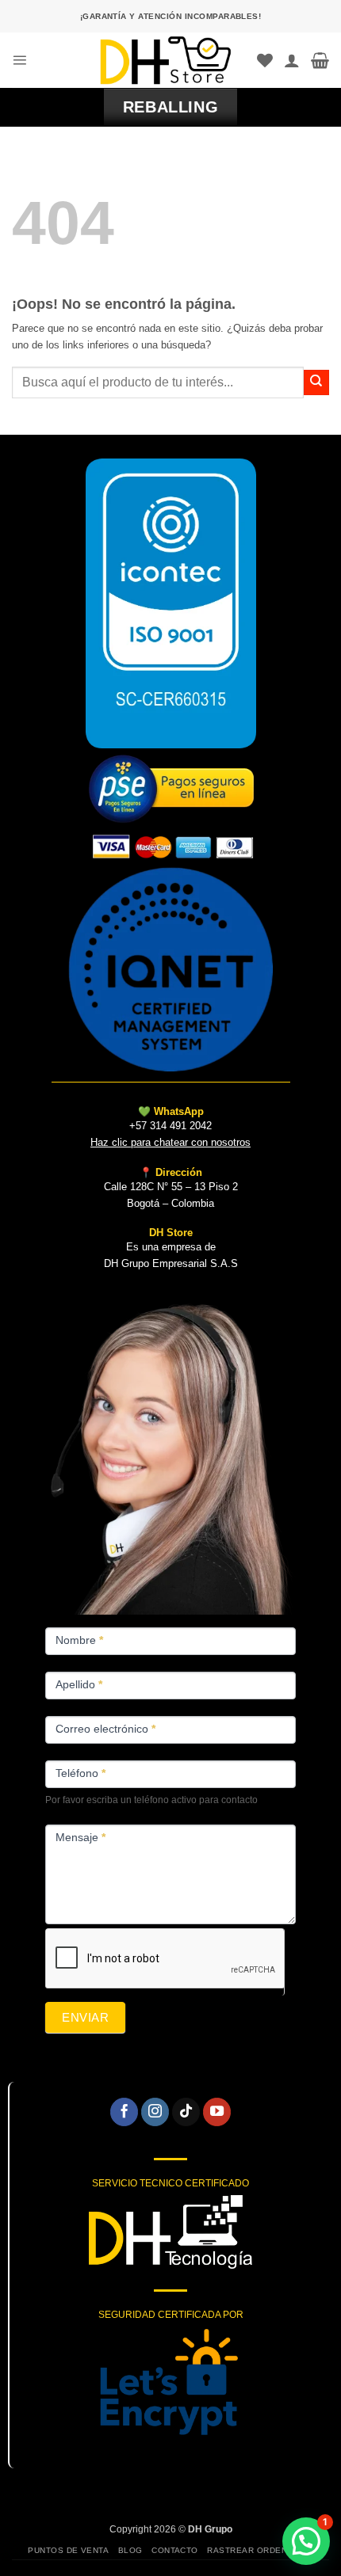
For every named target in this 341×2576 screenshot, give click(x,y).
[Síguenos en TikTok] (186, 2112)
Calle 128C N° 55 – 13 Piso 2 (171, 1187)
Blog (130, 2550)
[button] (19, 60)
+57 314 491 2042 (170, 1126)
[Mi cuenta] (292, 60)
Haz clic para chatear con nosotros (170, 1142)
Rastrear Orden (247, 2550)
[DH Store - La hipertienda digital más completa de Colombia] (166, 60)
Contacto (175, 2550)
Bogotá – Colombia (170, 1203)
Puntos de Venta (68, 2550)
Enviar (85, 2017)
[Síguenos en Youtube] (217, 2112)
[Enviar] (316, 382)
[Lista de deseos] (265, 60)
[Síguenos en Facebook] (125, 2112)
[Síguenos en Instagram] (155, 2112)
